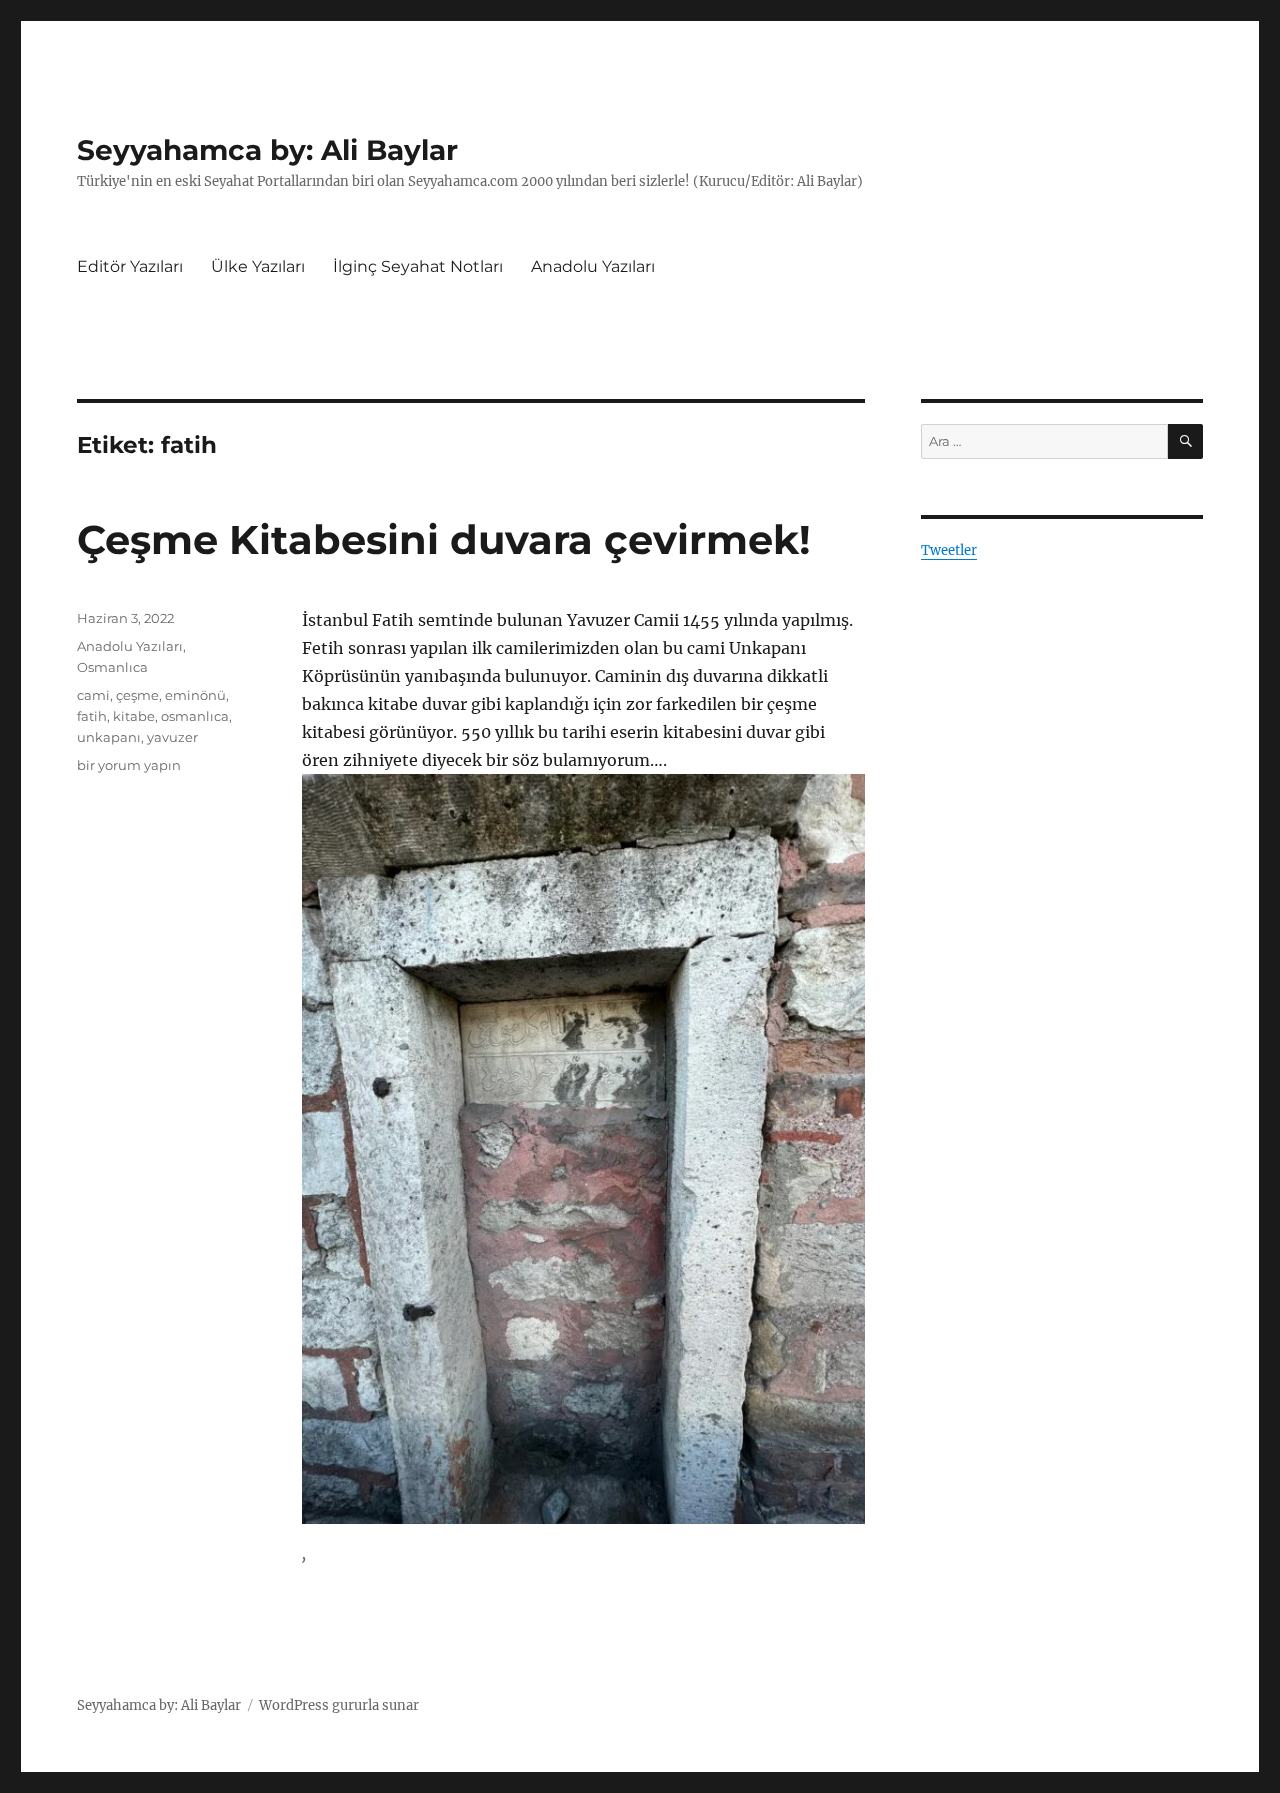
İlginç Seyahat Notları (418, 266)
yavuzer (172, 737)
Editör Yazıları (130, 266)
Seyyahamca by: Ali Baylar (267, 150)
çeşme (137, 695)
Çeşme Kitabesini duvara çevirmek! (444, 539)
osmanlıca (195, 716)
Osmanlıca (112, 667)
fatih (92, 716)
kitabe (134, 716)
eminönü (195, 695)
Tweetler (949, 550)
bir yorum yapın (129, 765)
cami (93, 695)
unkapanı (109, 737)
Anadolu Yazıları (593, 266)
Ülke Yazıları (258, 266)
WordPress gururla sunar (339, 1705)
